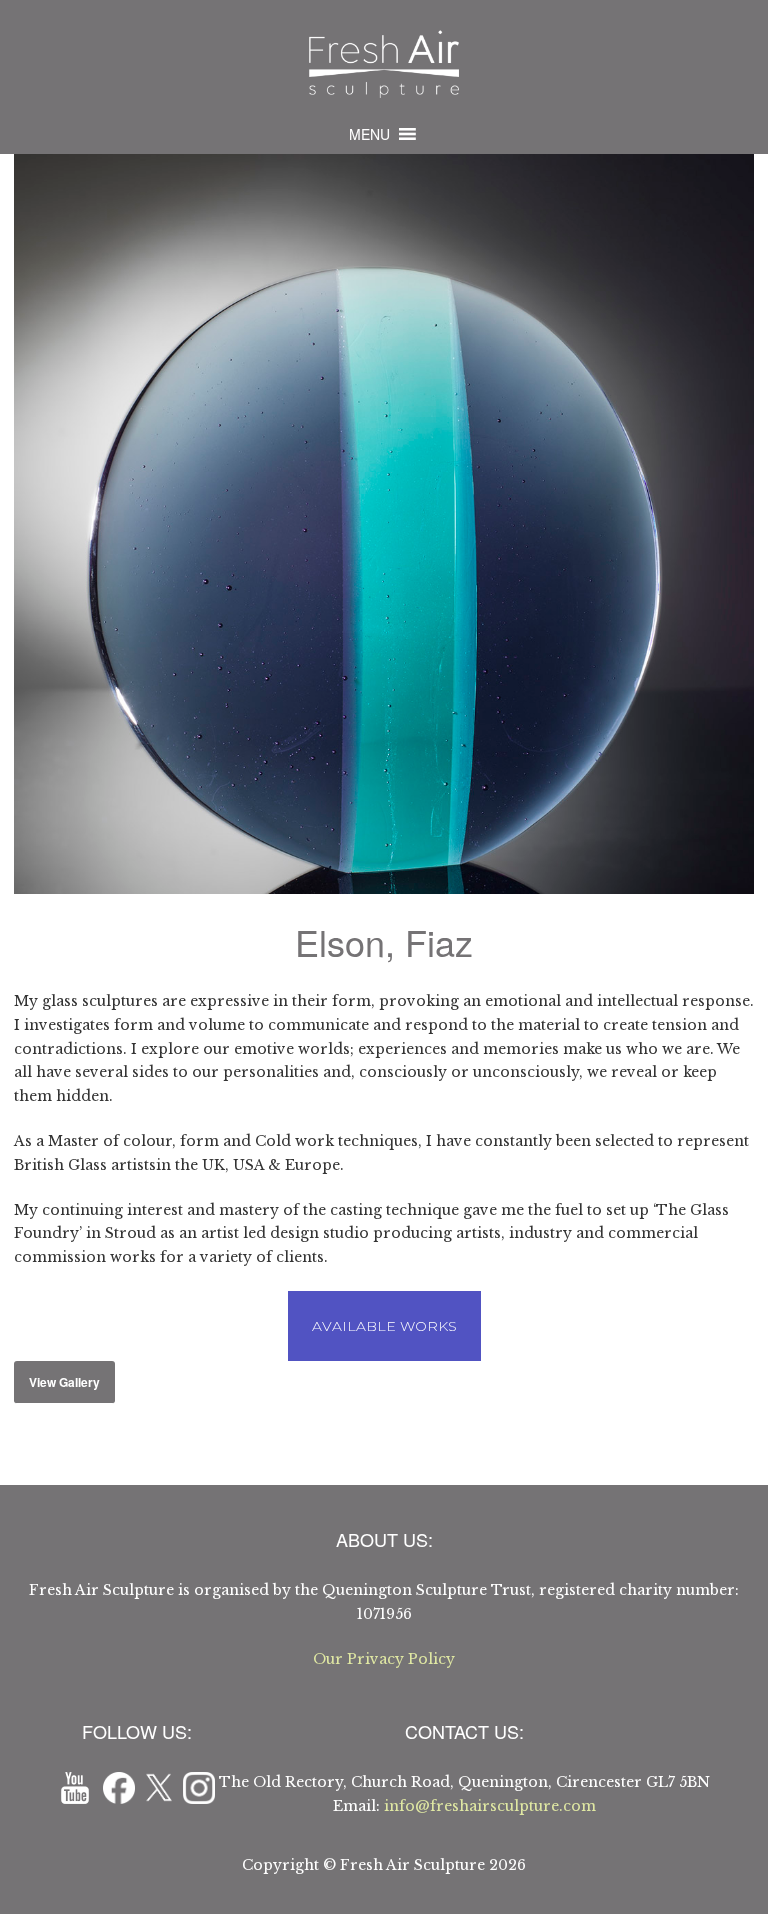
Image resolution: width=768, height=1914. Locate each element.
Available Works (384, 1326)
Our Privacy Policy (384, 1659)
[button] (369, 134)
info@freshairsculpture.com (490, 1806)
